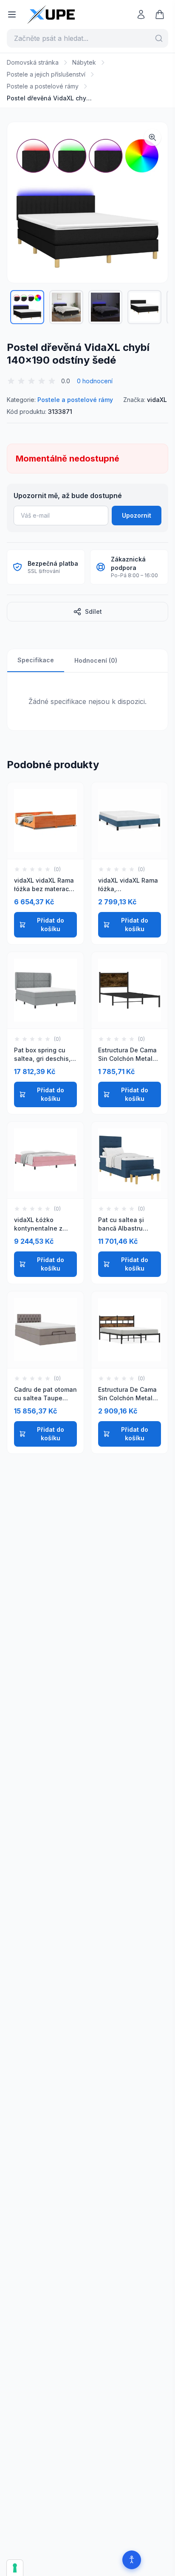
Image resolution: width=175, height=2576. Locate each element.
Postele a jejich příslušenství (46, 74)
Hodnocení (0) (96, 660)
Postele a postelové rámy (43, 86)
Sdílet (93, 611)
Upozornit (137, 515)
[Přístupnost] (132, 2560)
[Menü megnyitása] (12, 14)
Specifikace (36, 660)
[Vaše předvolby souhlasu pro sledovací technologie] (15, 2568)
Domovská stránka (33, 62)
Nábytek (84, 62)
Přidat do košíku (51, 925)
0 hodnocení (95, 381)
